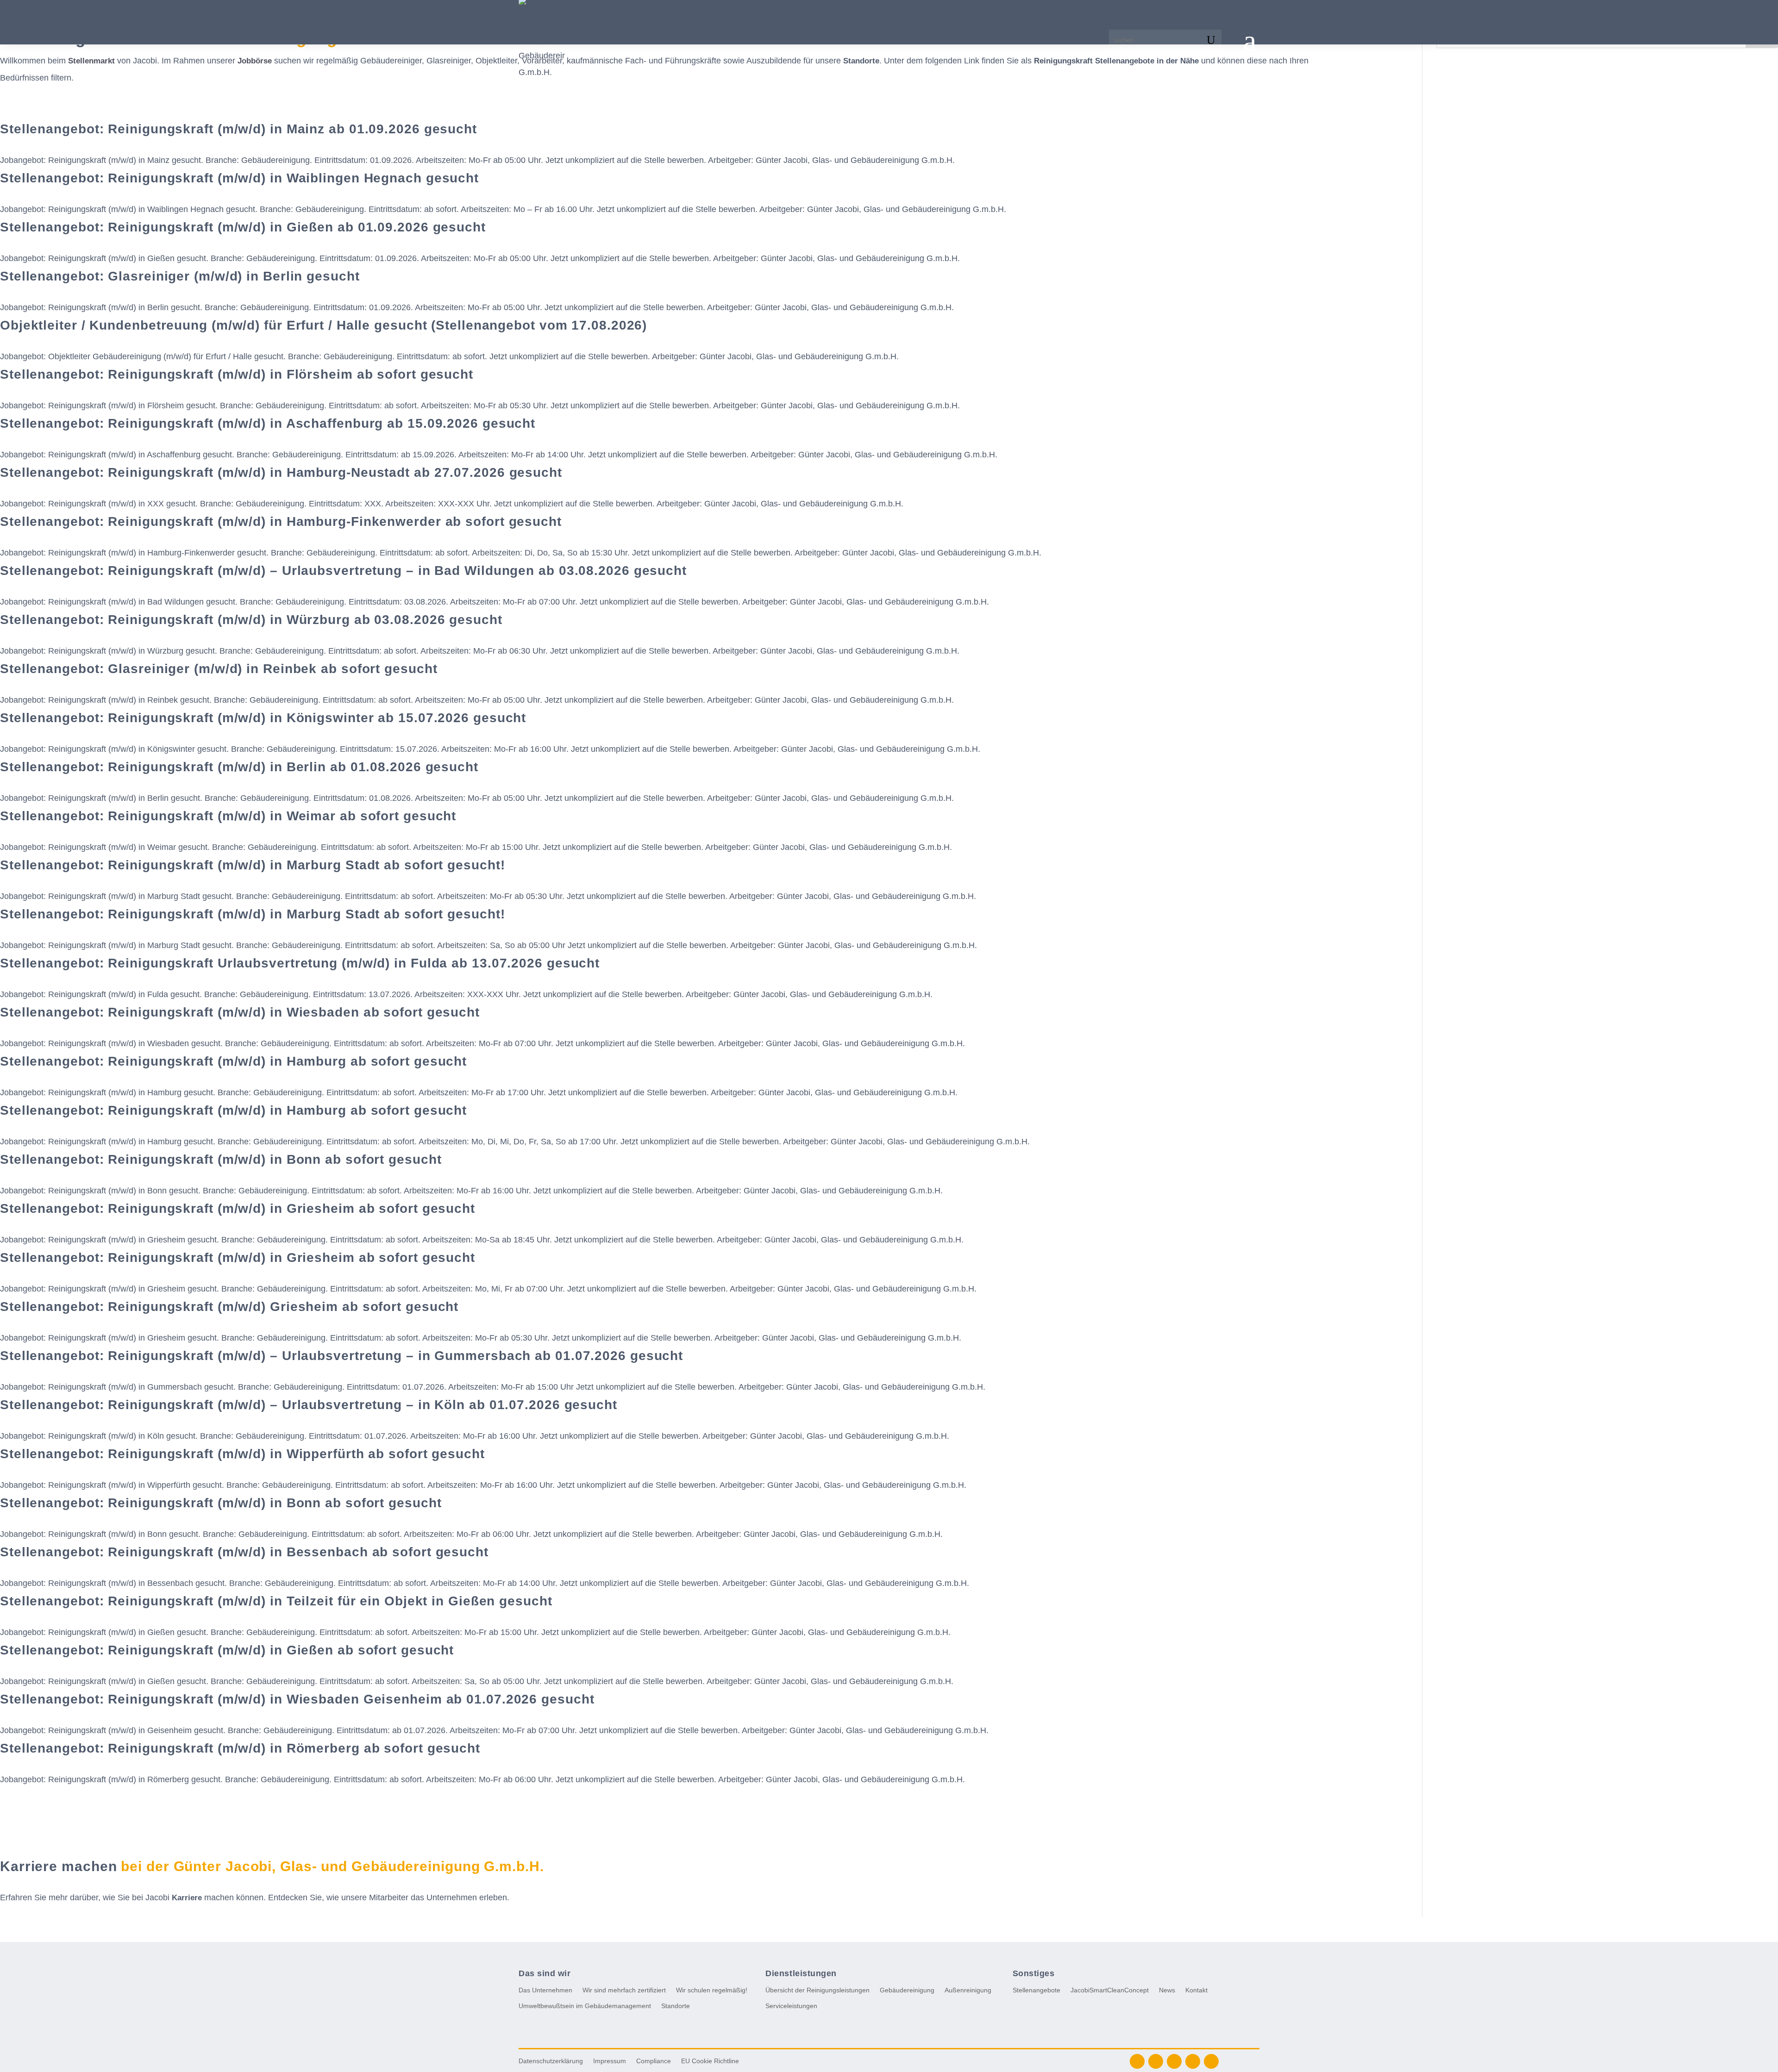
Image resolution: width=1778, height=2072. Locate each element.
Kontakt (1196, 1990)
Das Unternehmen (545, 1990)
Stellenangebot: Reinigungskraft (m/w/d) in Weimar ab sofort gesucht (228, 816)
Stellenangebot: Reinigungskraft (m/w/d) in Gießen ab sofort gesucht (227, 1650)
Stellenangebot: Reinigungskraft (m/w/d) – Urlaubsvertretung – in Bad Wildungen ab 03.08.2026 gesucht (343, 571)
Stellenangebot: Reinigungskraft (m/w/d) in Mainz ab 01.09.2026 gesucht (238, 129)
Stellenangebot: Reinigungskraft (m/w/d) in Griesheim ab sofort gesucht (238, 1208)
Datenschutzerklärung (551, 2061)
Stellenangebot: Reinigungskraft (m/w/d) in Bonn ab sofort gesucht (221, 1159)
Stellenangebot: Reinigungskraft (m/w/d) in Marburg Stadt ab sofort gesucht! (253, 865)
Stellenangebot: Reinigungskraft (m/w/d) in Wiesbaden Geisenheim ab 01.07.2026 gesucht (297, 1699)
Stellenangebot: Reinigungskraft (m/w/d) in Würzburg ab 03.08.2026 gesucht (251, 620)
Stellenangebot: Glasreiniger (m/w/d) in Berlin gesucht (180, 276)
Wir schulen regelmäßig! (712, 1990)
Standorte (676, 2006)
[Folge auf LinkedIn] (1156, 2061)
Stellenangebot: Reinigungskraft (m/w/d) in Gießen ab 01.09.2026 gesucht (243, 227)
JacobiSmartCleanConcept (1110, 1990)
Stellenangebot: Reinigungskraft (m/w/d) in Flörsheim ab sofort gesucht (237, 374)
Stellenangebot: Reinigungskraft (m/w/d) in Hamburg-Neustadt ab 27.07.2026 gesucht (281, 472)
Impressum (610, 2061)
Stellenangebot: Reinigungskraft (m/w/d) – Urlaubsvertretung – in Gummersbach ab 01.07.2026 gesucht (341, 1356)
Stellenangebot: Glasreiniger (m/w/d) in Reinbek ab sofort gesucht (219, 669)
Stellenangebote (1036, 1990)
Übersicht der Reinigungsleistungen (817, 1990)
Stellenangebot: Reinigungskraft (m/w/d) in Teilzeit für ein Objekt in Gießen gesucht (276, 1601)
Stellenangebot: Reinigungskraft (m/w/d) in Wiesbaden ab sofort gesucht (240, 1012)
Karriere (187, 1898)
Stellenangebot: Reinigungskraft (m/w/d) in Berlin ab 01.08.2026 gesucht (239, 767)
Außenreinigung (968, 1990)
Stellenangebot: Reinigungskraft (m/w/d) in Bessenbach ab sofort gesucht (244, 1552)
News (1167, 1990)
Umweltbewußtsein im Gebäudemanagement (585, 2006)
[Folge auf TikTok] (1211, 2061)
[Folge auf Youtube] (1193, 2061)
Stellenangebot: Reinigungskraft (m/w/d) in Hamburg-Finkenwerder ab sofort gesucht (281, 521)
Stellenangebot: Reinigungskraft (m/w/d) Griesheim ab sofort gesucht (229, 1307)
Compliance (654, 2061)
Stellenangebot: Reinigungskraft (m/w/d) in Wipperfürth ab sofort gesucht (242, 1454)
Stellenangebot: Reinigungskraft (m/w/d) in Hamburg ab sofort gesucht (233, 1061)
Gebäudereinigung (907, 1990)
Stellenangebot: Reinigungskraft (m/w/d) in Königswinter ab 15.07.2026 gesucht (263, 718)
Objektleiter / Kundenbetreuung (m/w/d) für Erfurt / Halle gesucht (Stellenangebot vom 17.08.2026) (323, 325)
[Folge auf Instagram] (1174, 2061)
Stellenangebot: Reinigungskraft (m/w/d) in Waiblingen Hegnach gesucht (239, 178)
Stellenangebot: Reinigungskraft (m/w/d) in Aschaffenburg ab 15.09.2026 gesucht (268, 423)
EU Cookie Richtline (710, 2061)
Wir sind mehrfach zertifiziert (624, 1990)
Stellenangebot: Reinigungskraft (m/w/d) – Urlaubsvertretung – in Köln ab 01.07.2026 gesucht (309, 1405)
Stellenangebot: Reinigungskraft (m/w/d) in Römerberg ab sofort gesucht (240, 1748)
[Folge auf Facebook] (1137, 2061)
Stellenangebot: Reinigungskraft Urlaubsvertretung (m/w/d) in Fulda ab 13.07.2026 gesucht (300, 963)
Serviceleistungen (791, 2006)
